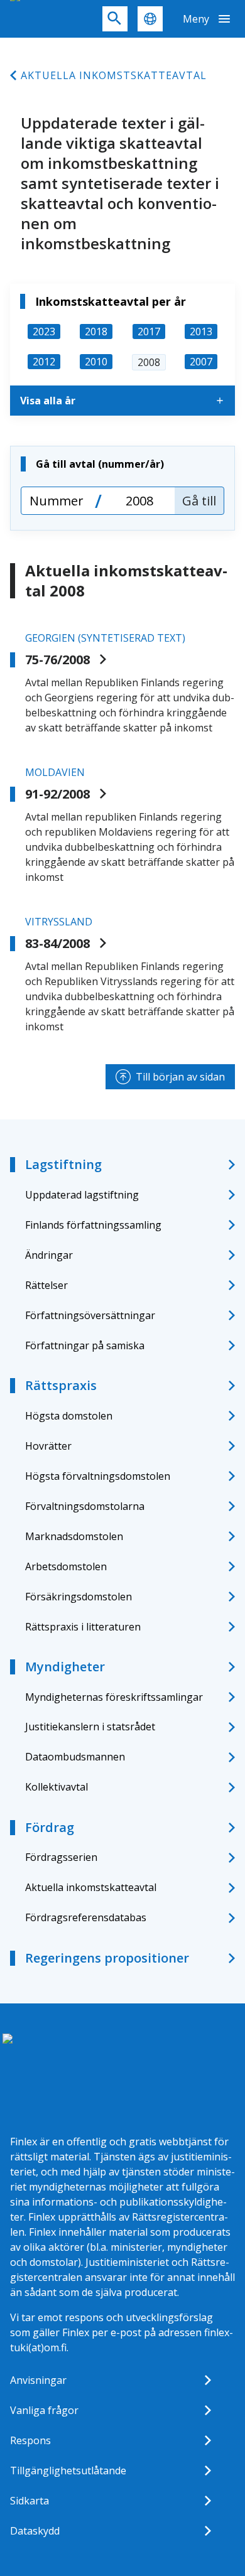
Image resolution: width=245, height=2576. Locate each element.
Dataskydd (35, 2531)
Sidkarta (30, 2501)
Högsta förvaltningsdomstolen (98, 1476)
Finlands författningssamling (93, 1225)
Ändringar (49, 1255)
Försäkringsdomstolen (79, 1597)
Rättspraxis (61, 1385)
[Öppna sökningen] (115, 19)
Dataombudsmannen (75, 1757)
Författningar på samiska (85, 1345)
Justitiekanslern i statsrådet (90, 1727)
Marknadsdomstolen (74, 1536)
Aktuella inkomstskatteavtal (114, 75)
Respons (30, 2440)
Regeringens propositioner (107, 1958)
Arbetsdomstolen (66, 1566)
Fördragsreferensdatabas (86, 1917)
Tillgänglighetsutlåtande (68, 2471)
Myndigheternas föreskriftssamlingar (114, 1697)
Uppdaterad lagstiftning (82, 1195)
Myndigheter (65, 1667)
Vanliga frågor (44, 2410)
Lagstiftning (63, 1164)
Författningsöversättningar (90, 1315)
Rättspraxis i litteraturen (83, 1627)
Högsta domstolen (69, 1416)
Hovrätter (48, 1446)
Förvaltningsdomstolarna (85, 1506)
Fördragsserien (61, 1857)
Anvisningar (38, 2380)
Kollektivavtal (57, 1787)
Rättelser (46, 1285)
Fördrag (50, 1827)
